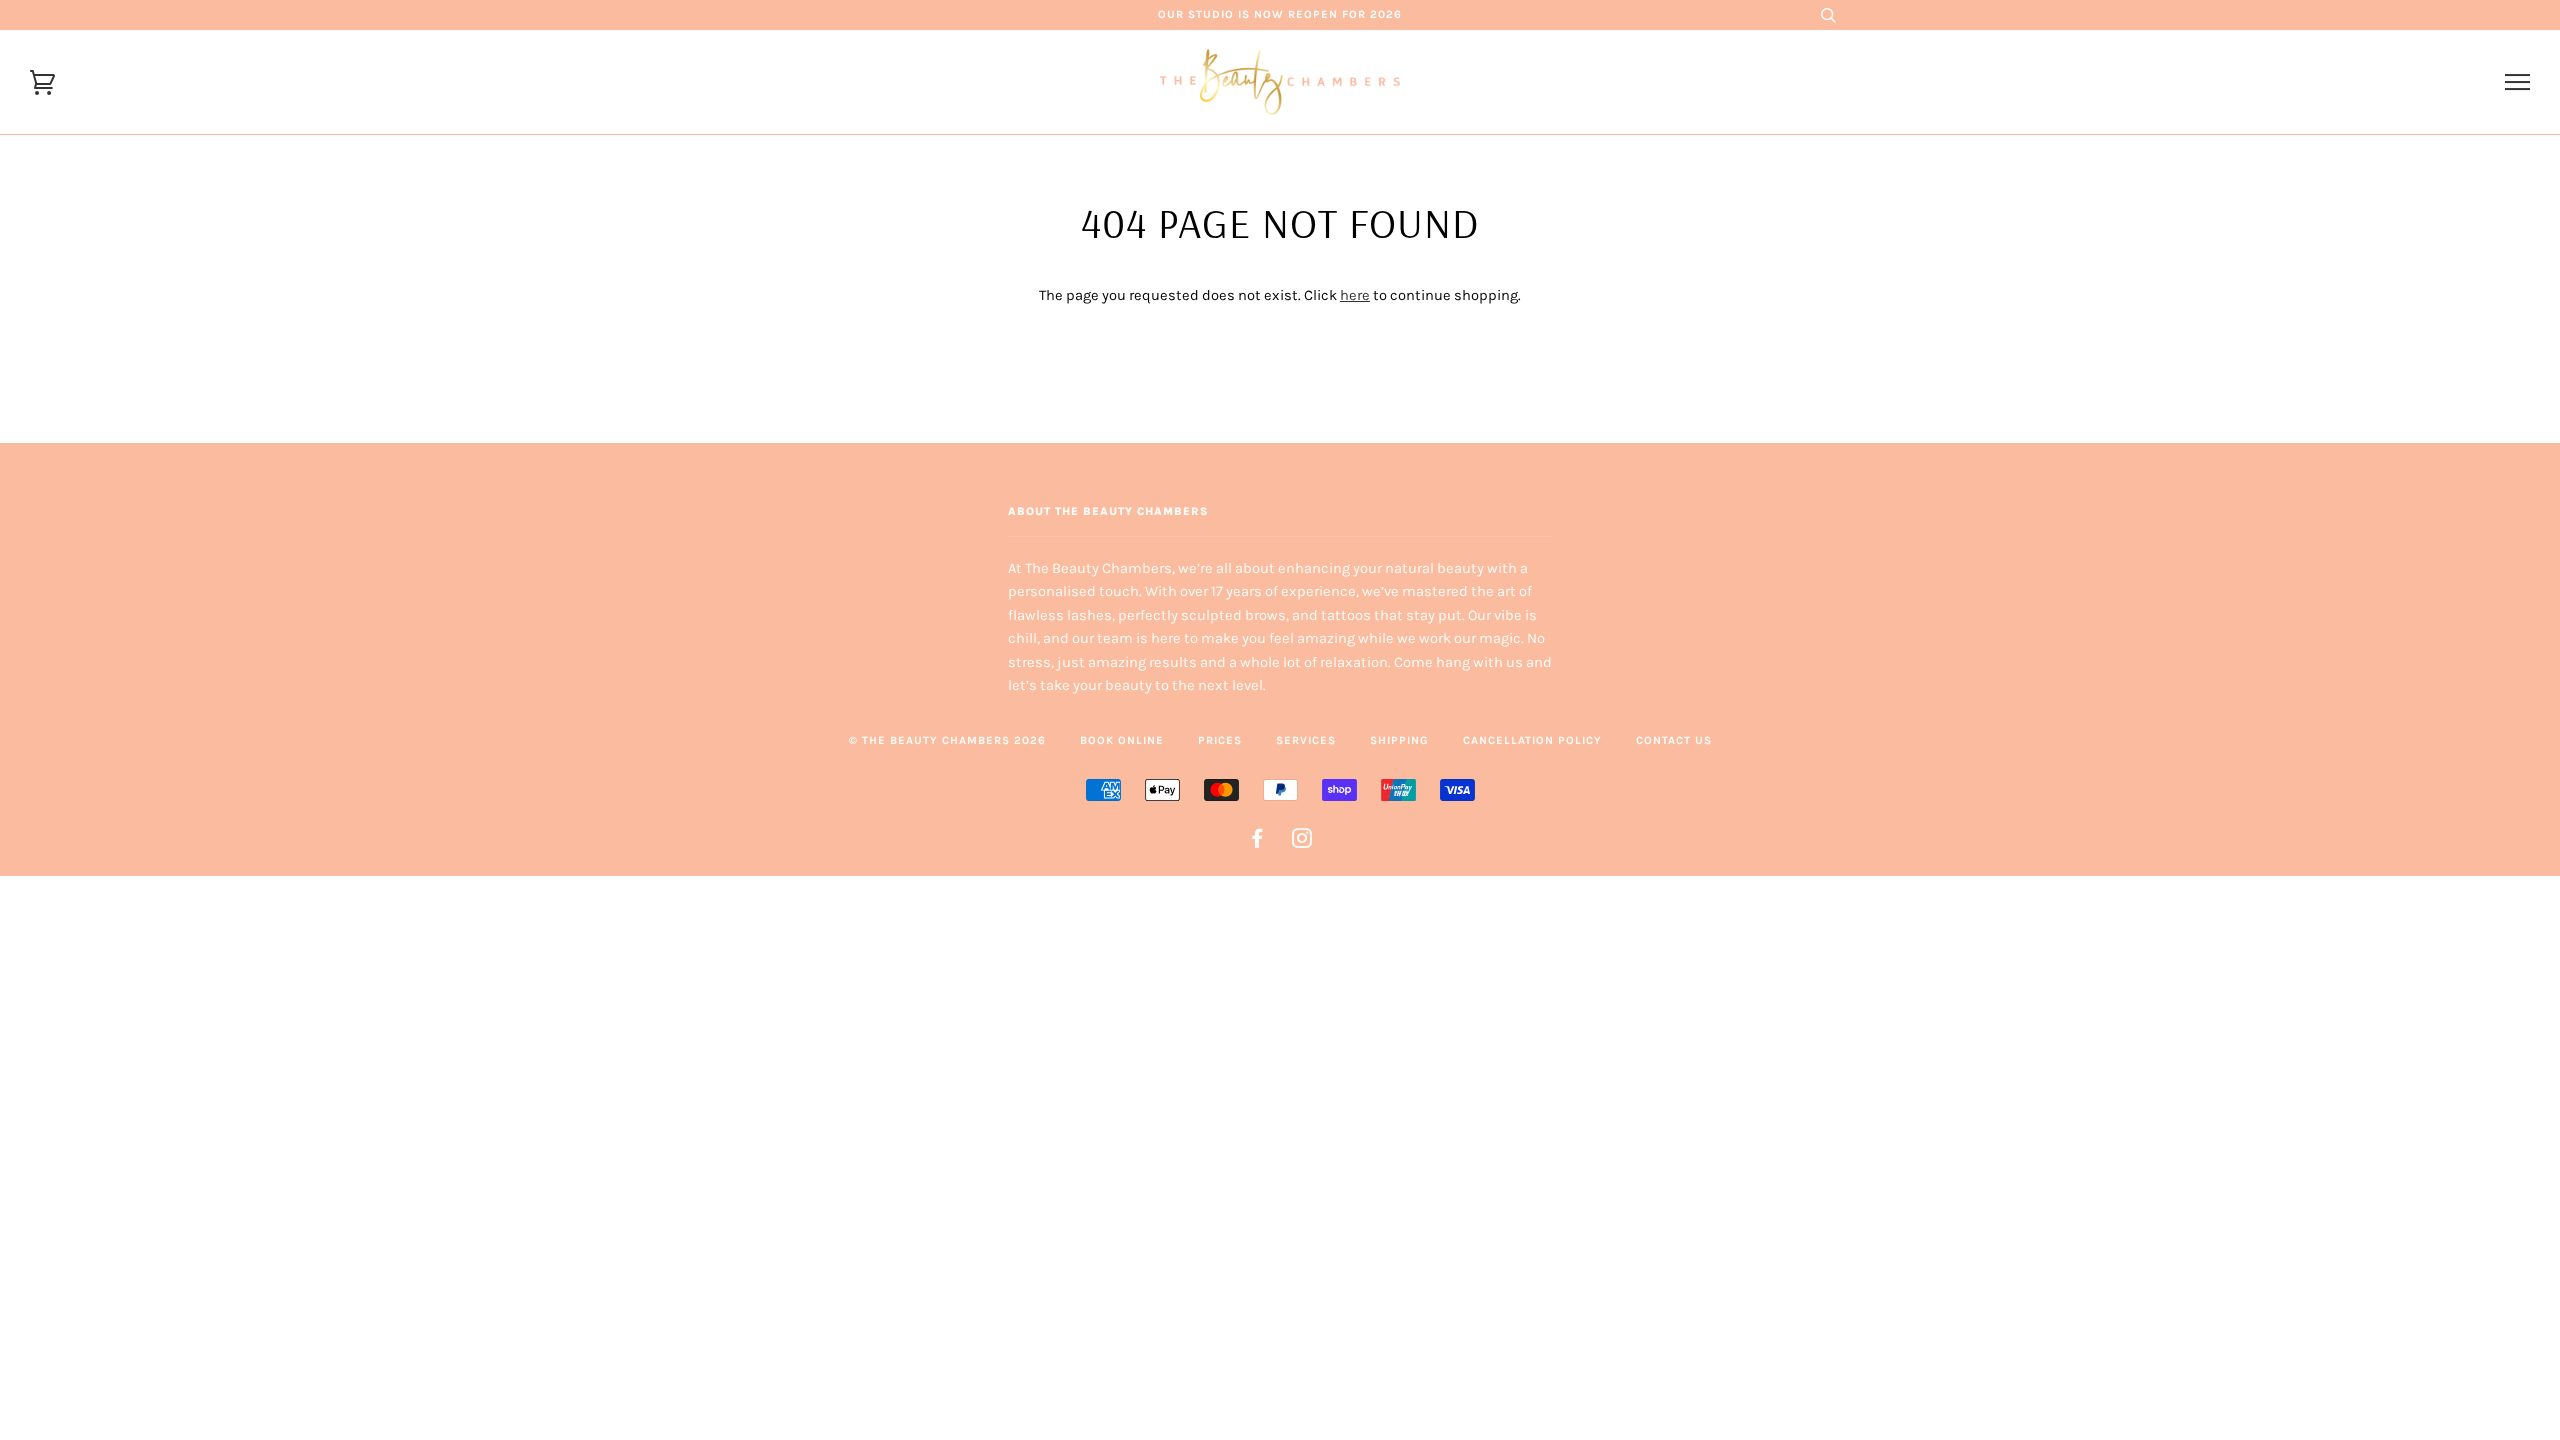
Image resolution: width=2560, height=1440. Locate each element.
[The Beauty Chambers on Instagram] (1302, 842)
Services (1306, 740)
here (1355, 295)
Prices (1220, 740)
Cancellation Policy (1532, 740)
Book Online (1122, 740)
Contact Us (1674, 740)
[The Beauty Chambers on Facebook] (1257, 842)
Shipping (1399, 740)
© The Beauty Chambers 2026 (947, 740)
